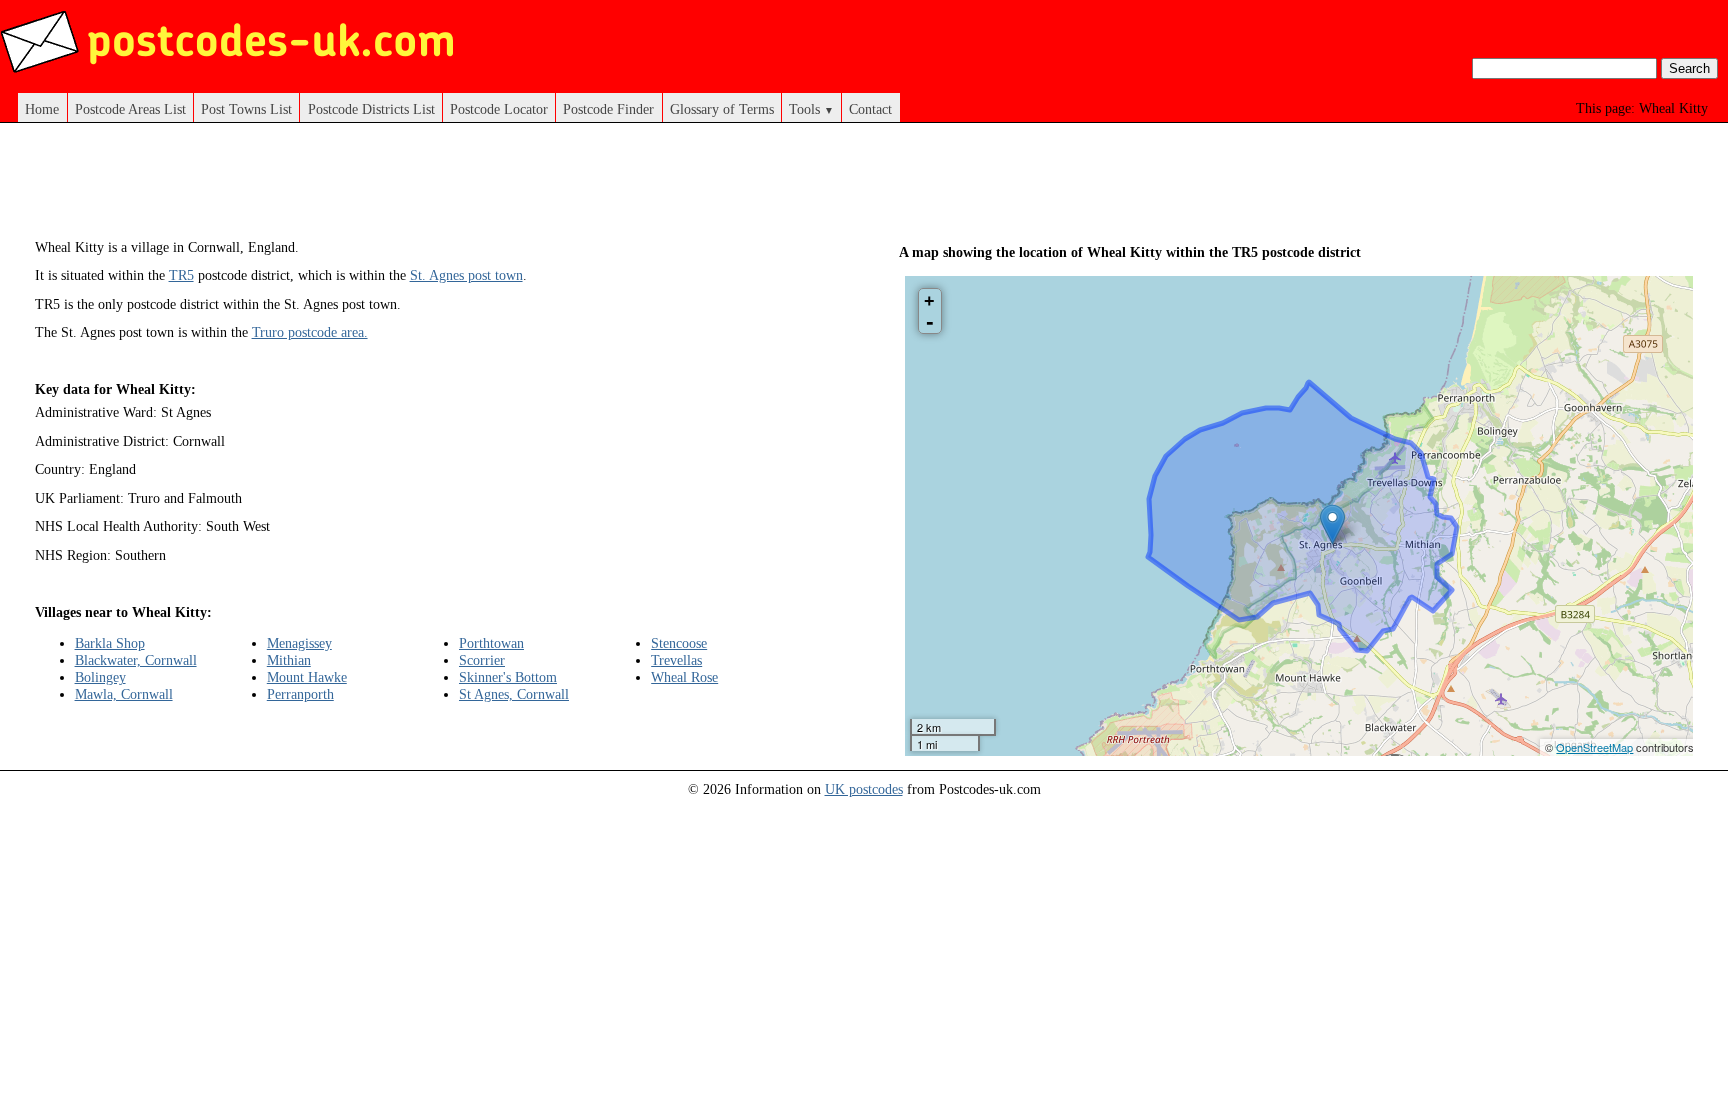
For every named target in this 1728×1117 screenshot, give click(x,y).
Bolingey (100, 677)
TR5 (181, 275)
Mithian (289, 660)
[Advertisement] (432, 188)
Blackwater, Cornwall (136, 660)
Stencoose (679, 643)
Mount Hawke (307, 677)
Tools (811, 109)
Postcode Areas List (130, 109)
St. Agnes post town (466, 275)
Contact (870, 109)
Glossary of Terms (722, 109)
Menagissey (299, 643)
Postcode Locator (499, 109)
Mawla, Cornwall (124, 694)
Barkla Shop (110, 643)
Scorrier (482, 660)
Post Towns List (246, 109)
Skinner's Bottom (508, 677)
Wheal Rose (684, 677)
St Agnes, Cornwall (514, 694)
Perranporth (300, 694)
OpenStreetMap (1594, 747)
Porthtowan (491, 643)
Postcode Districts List (371, 109)
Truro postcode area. (310, 332)
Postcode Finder (608, 109)
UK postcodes (864, 789)
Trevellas (676, 660)
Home (42, 109)
